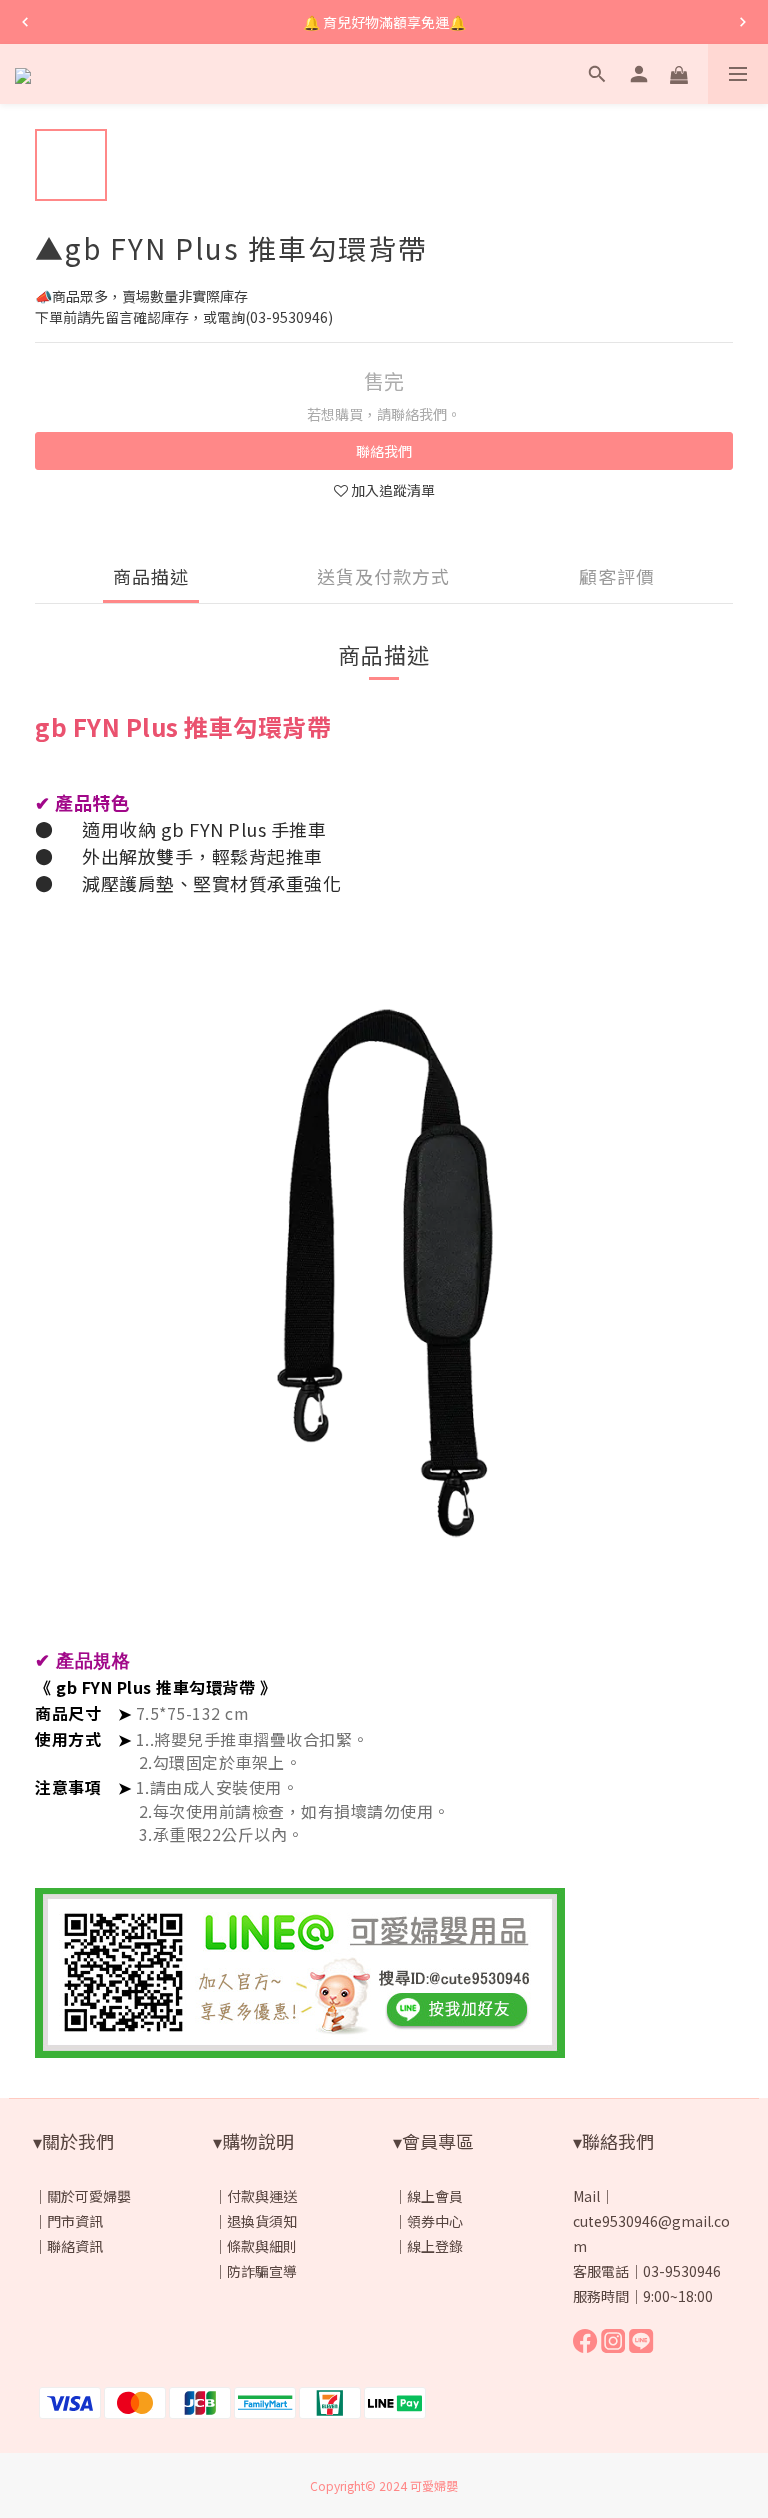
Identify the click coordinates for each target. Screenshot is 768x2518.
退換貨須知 (262, 2221)
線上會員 (435, 2196)
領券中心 (435, 2221)
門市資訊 (75, 2221)
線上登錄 (435, 2246)
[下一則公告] (743, 22)
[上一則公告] (25, 22)
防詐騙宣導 (262, 2271)
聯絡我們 (384, 451)
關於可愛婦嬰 (89, 2196)
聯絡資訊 (75, 2246)
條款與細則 (262, 2246)
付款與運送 (262, 2196)
